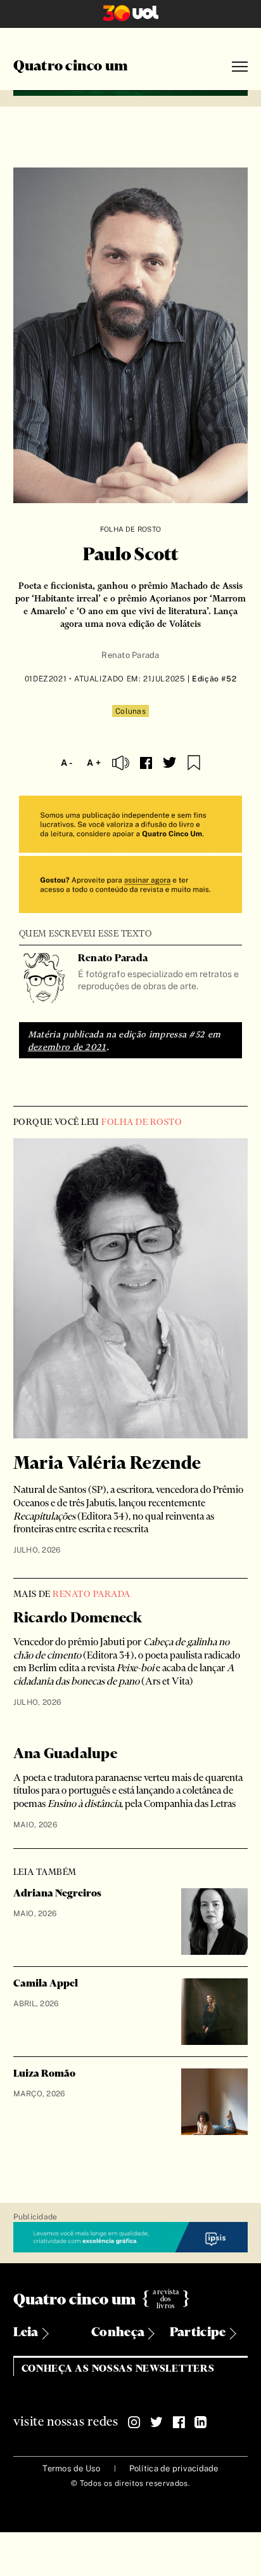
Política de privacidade (174, 2468)
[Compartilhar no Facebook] (146, 763)
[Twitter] (156, 2422)
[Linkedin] (201, 2422)
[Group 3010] (131, 886)
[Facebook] (179, 2422)
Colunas (130, 711)
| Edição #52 (211, 679)
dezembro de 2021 (67, 1047)
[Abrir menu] (240, 67)
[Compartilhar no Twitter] (170, 763)
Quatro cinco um (71, 67)
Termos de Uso (71, 2468)
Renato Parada (130, 655)
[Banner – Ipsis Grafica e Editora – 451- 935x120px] (131, 2238)
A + (94, 763)
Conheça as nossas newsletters (118, 2369)
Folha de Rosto (130, 529)
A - (67, 763)
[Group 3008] (131, 826)
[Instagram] (134, 2422)
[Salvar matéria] (194, 763)
